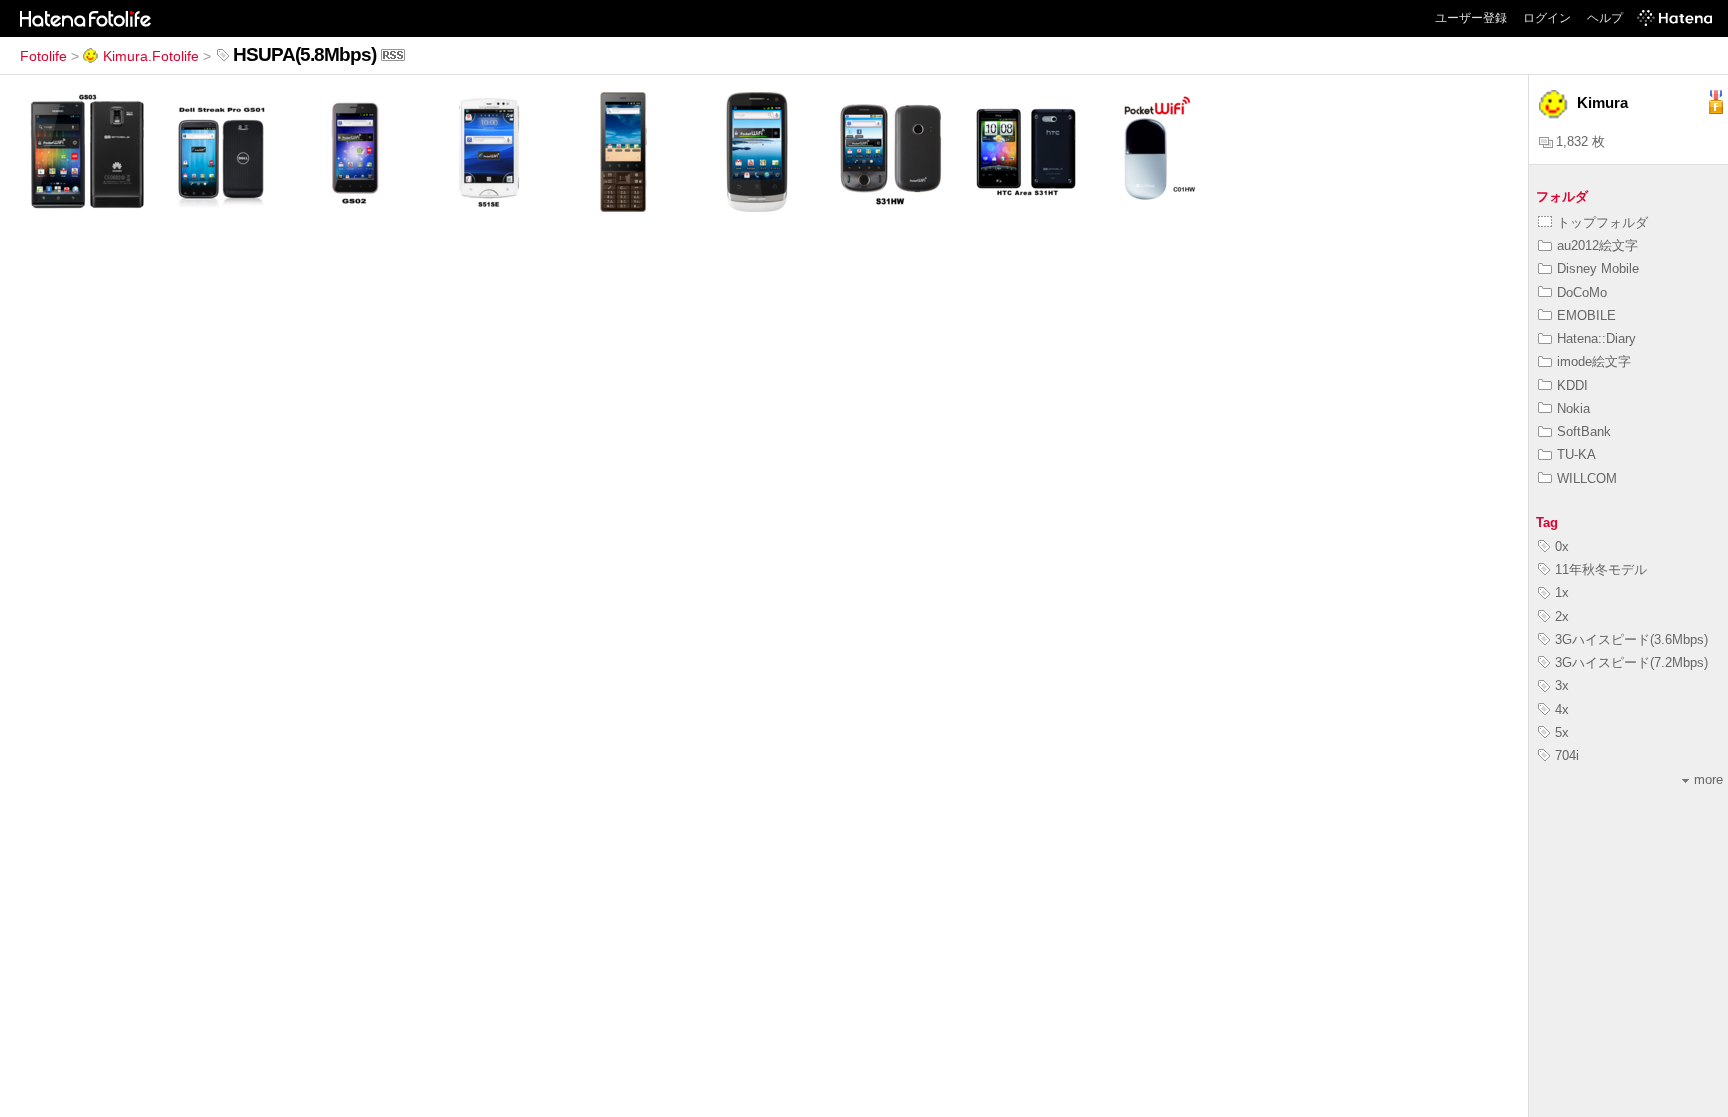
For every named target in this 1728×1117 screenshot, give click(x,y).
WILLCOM (1587, 478)
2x (1562, 616)
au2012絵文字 (1597, 245)
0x (1562, 546)
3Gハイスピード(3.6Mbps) (1631, 639)
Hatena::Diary (1596, 338)
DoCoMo (1582, 292)
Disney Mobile (1598, 268)
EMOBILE (1586, 315)
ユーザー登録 (1471, 18)
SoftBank (1584, 431)
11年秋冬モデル (1601, 569)
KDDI (1572, 385)
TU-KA (1576, 454)
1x (1562, 592)
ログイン (1547, 18)
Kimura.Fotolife (151, 56)
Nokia (1573, 408)
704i (1567, 755)
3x (1562, 685)
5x (1562, 732)
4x (1562, 709)
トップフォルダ (1602, 222)
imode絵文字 (1594, 361)
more (1708, 779)
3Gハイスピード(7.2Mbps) (1631, 662)
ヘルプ (1605, 18)
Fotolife (43, 56)
